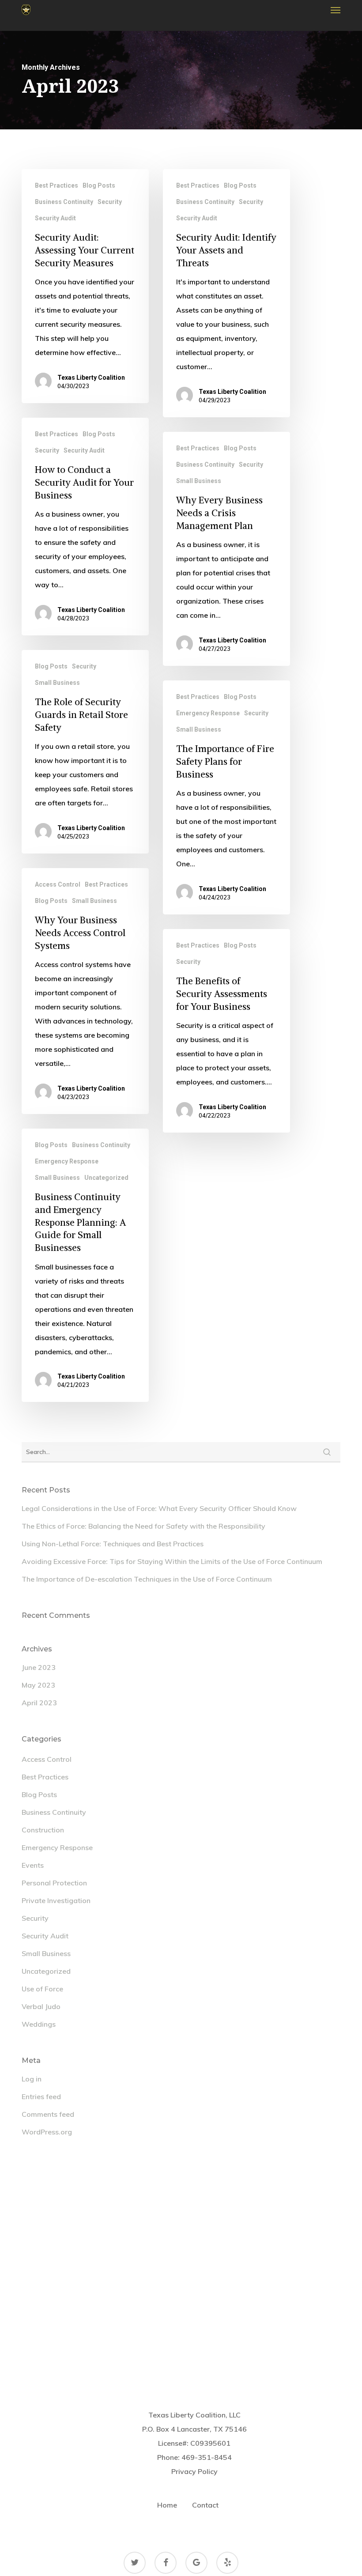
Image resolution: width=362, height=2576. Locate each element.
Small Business (199, 481)
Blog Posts (99, 185)
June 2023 (39, 1667)
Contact (205, 2505)
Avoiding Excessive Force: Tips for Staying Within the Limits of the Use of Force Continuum (172, 1561)
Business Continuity (64, 202)
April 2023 (39, 1703)
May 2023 (38, 1685)
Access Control (58, 884)
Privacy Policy (194, 2471)
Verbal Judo (41, 2006)
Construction (43, 1830)
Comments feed (48, 2114)
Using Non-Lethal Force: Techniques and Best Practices (113, 1544)
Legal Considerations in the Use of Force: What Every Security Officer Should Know (159, 1508)
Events (33, 1865)
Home (167, 2505)
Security (110, 202)
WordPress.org (47, 2132)
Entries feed (41, 2096)
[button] (336, 10)
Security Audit (55, 218)
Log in (32, 2079)
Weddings (39, 2024)
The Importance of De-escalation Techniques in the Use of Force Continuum (147, 1579)
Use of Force (42, 1989)
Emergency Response (208, 713)
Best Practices (57, 185)
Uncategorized (106, 1178)
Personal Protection (54, 1883)
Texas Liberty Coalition (91, 378)
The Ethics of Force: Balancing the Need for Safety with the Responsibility (143, 1526)
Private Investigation (56, 1900)
